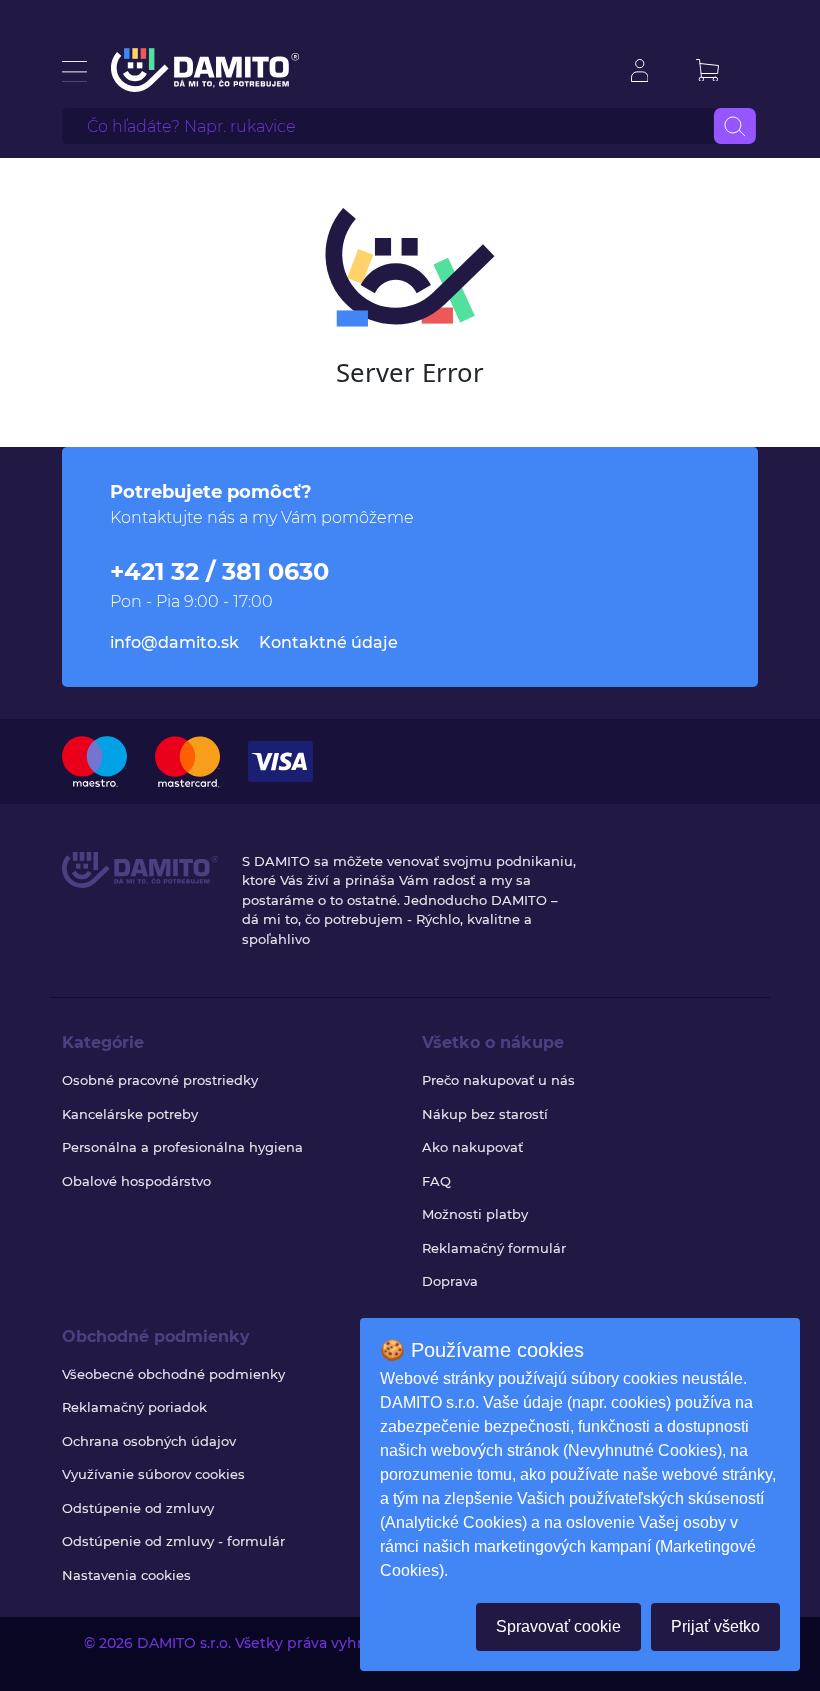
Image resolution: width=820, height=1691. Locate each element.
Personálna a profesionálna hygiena (182, 1147)
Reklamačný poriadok (134, 1407)
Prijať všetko (715, 1626)
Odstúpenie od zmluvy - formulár (173, 1541)
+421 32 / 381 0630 (219, 571)
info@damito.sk (174, 642)
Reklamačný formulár (494, 1248)
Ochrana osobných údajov (149, 1441)
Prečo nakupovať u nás (498, 1080)
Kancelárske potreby (130, 1114)
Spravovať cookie (558, 1626)
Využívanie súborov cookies (153, 1474)
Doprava (450, 1281)
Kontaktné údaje (328, 642)
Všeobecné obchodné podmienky (173, 1374)
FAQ (436, 1181)
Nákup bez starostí (485, 1114)
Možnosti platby (475, 1214)
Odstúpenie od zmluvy (138, 1508)
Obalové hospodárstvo (136, 1181)
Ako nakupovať (472, 1147)
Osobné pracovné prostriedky (160, 1080)
